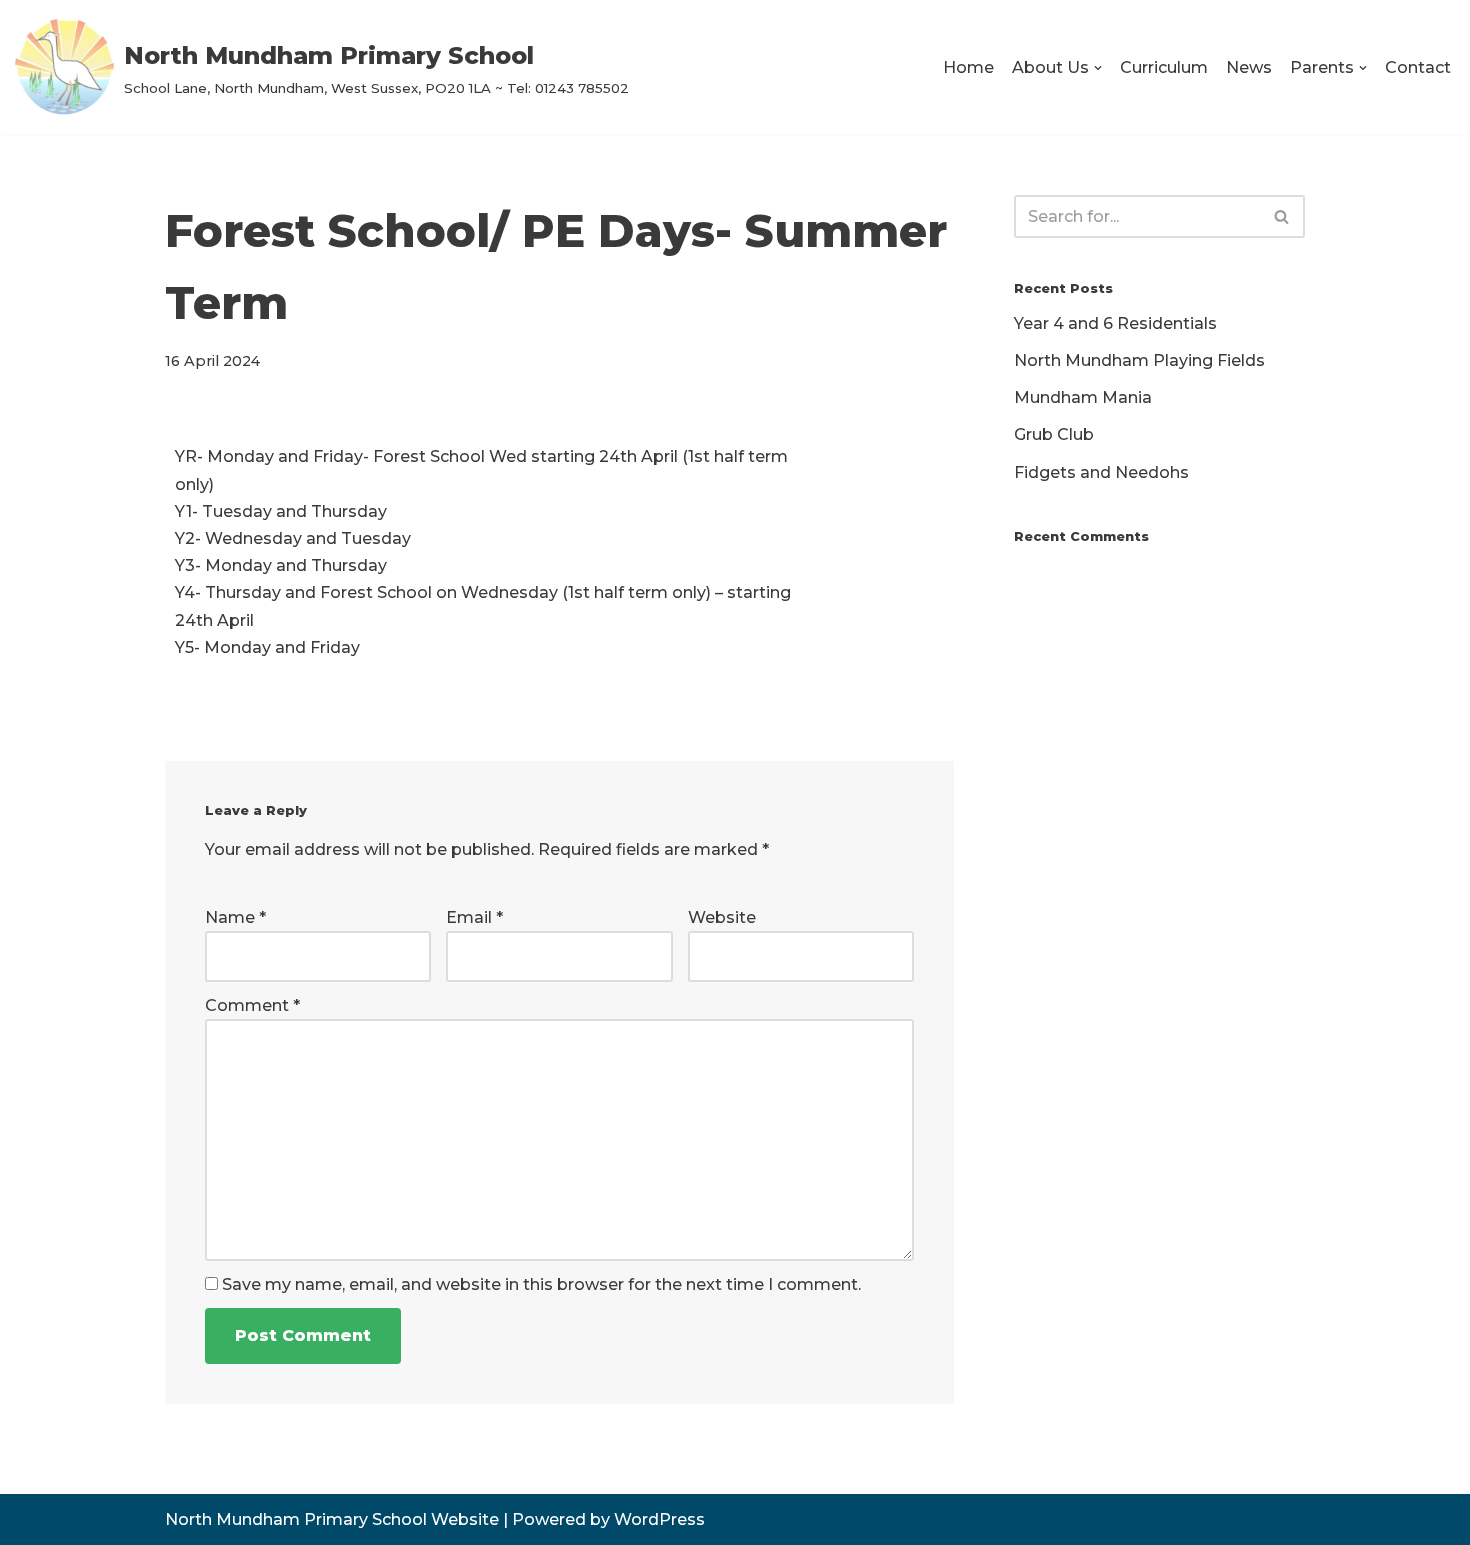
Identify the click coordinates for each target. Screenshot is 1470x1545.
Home (968, 67)
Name (235, 917)
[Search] (1282, 216)
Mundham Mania (1083, 397)
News (1249, 67)
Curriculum (1164, 67)
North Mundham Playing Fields (1139, 360)
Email (474, 917)
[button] (1098, 68)
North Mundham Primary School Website (332, 1519)
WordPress (659, 1519)
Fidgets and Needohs (1101, 472)
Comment (252, 1005)
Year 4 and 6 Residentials (1115, 323)
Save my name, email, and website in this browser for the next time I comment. (541, 1284)
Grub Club (1054, 434)
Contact (1418, 67)
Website (722, 917)
